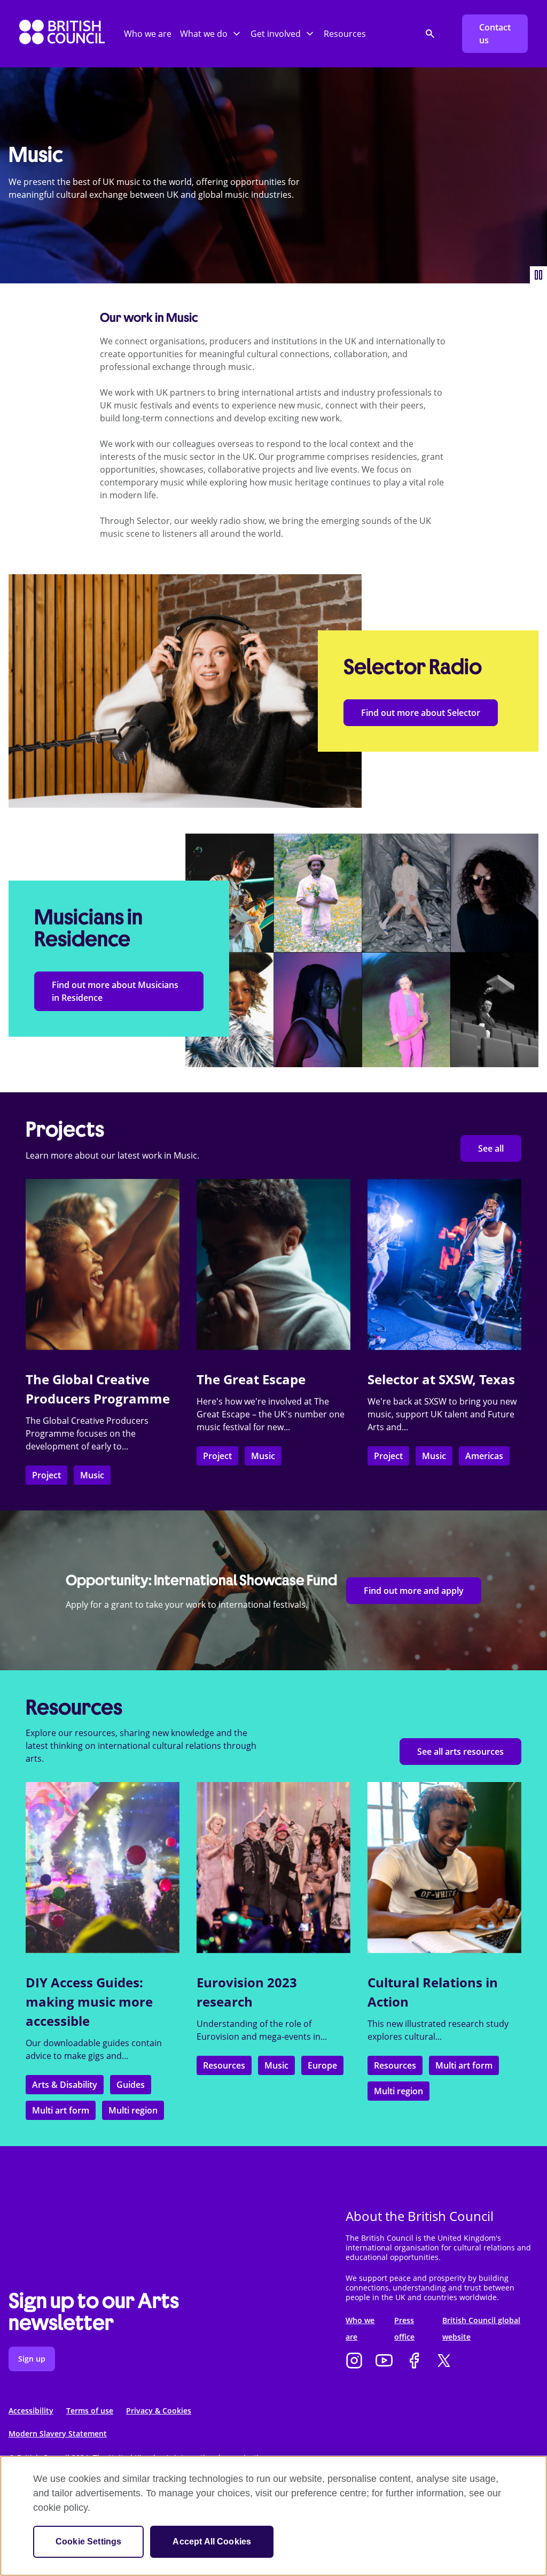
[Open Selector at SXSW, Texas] (444, 1264)
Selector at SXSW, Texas (441, 1379)
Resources (345, 34)
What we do (204, 34)
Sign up (32, 2359)
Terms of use (90, 2411)
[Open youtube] (384, 2362)
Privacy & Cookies (159, 2411)
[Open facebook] (414, 2362)
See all (491, 1148)
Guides (131, 2085)
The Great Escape (251, 1379)
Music (92, 1475)
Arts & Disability (65, 2085)
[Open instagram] (354, 2362)
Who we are (148, 34)
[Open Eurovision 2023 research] (273, 1868)
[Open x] (444, 2362)
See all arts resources (460, 1752)
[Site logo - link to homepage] (62, 34)
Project (46, 1475)
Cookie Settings (88, 2542)
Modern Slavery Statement (58, 2434)
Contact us (495, 34)
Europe (322, 2065)
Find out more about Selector (421, 713)
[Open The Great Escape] (273, 1264)
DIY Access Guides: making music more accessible (89, 2002)
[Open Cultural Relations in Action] (444, 1868)
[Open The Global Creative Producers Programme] (103, 1264)
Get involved (276, 34)
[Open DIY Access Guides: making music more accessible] (103, 1868)
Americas (484, 1456)
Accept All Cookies (212, 2542)
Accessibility (31, 2411)
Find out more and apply (414, 1591)
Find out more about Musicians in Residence (115, 991)
